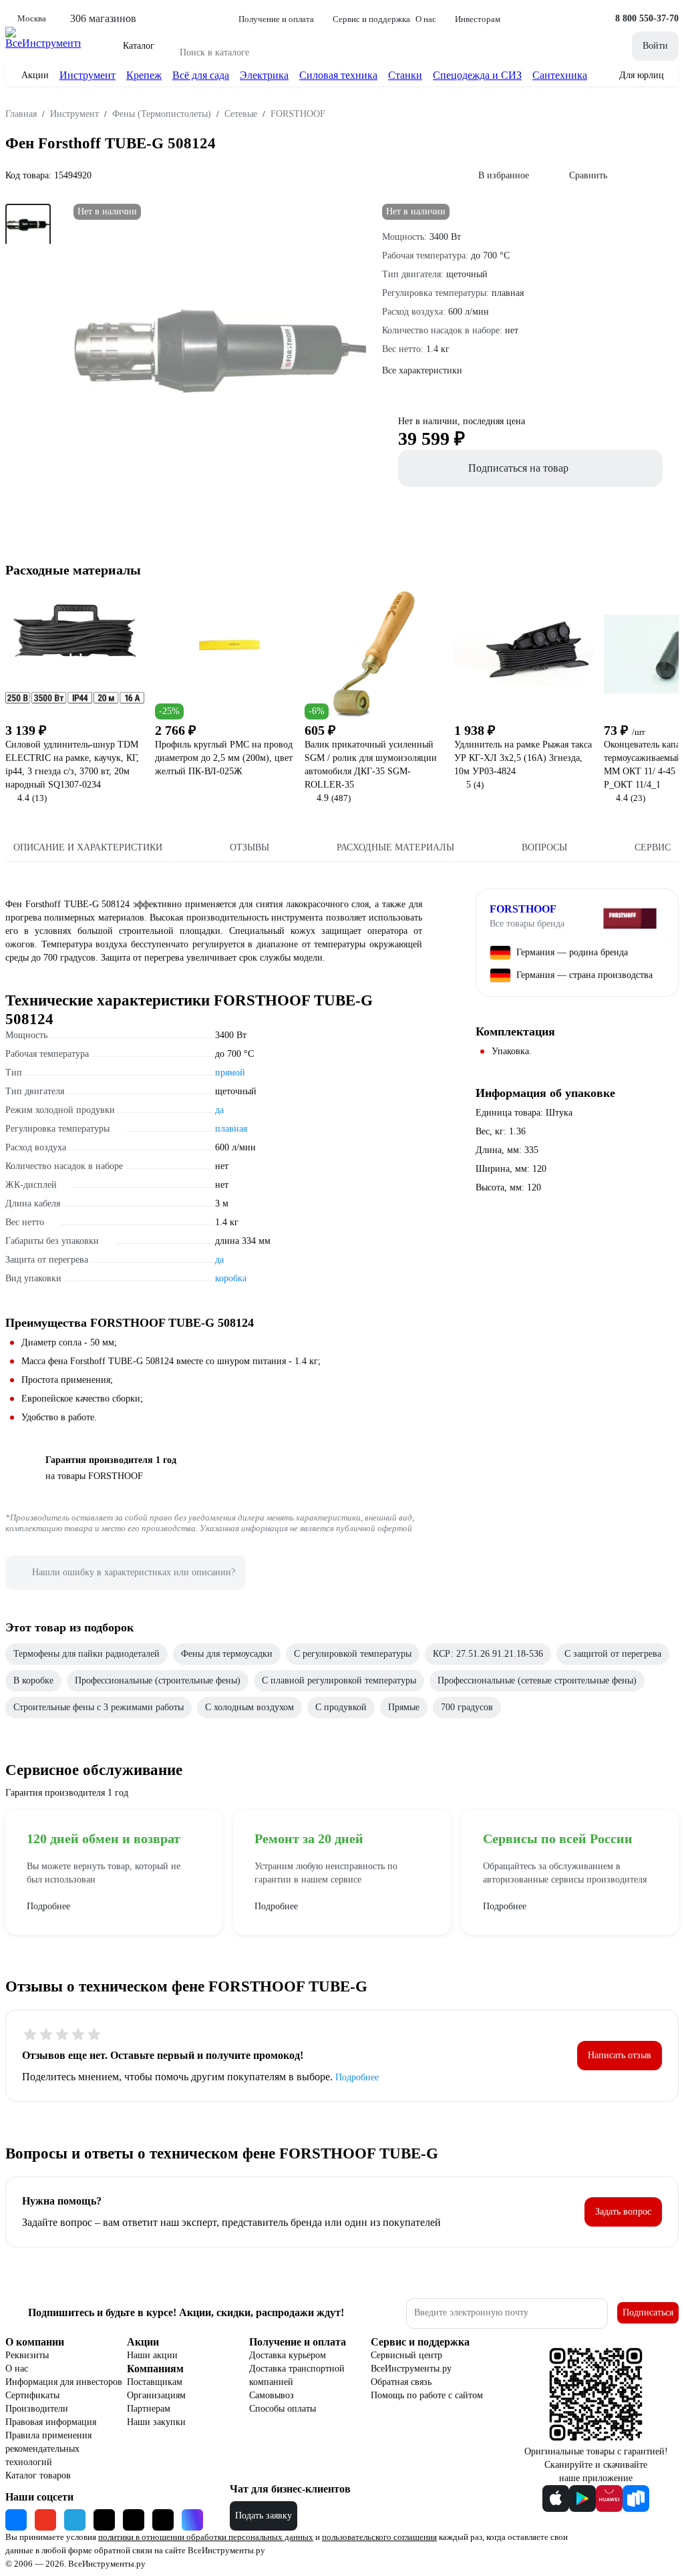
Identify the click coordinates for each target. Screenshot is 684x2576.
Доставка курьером (288, 2355)
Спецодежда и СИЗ (477, 75)
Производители (37, 2409)
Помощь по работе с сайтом (427, 2395)
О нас (17, 2369)
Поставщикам (155, 2382)
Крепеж (144, 75)
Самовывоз (272, 2395)
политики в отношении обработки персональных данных (206, 2537)
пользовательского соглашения (379, 2537)
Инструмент (88, 75)
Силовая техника (338, 75)
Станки (405, 75)
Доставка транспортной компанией (297, 2375)
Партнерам (149, 2409)
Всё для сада (201, 75)
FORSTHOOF (523, 909)
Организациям (156, 2395)
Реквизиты (27, 2355)
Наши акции (152, 2355)
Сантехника (560, 75)
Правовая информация (51, 2422)
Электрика (264, 75)
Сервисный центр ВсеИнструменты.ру (411, 2362)
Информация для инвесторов (64, 2382)
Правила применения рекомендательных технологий (48, 2449)
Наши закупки (156, 2422)
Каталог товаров (38, 2475)
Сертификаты (32, 2395)
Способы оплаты (283, 2409)
